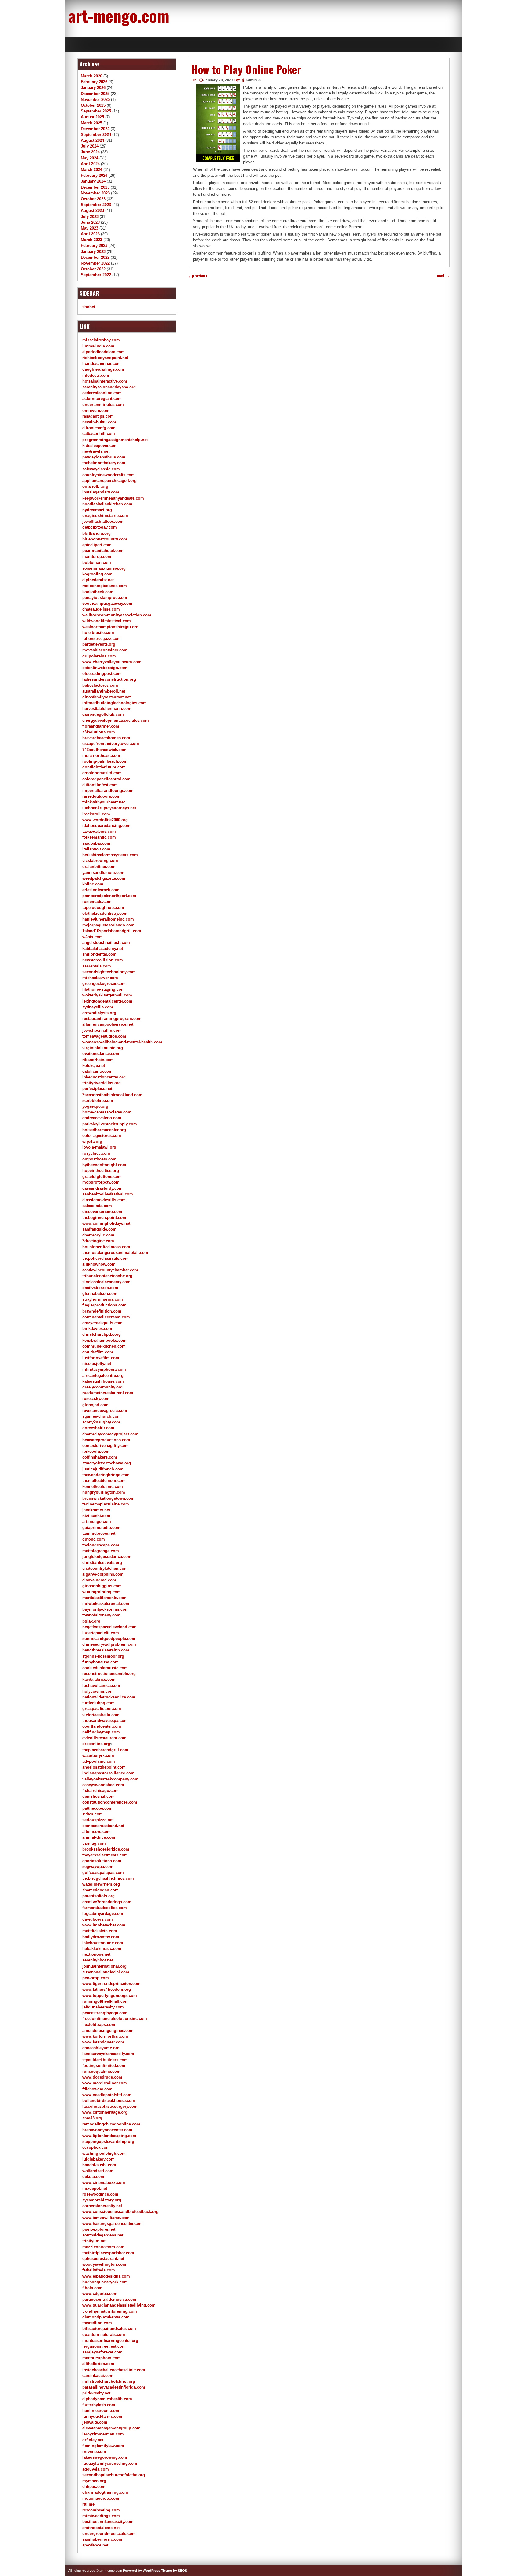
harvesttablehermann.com (107, 709)
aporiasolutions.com (102, 1861)
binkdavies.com (97, 1329)
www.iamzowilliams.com (106, 2218)
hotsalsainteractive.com (105, 381)
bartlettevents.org (99, 644)
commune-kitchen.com (104, 1346)
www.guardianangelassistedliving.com (119, 2305)
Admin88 (253, 80)
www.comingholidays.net (106, 1223)
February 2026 (94, 82)
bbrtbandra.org (97, 533)
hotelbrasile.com (98, 633)
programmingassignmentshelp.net (115, 440)
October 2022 (93, 269)
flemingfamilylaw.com (103, 2446)
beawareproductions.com (106, 1440)
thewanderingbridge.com (106, 1475)
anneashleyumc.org (101, 2048)
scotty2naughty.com (101, 1422)
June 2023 (90, 222)
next (443, 276)
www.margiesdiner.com (105, 2083)
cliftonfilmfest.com (100, 785)
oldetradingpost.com (102, 673)
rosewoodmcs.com (100, 2194)
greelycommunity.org (102, 1387)
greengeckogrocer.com (104, 983)
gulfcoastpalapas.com (103, 1873)
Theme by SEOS (174, 2571)
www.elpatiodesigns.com (106, 2276)
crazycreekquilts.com (102, 1323)
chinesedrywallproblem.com (109, 1644)
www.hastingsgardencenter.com (113, 2223)
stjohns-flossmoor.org (103, 1656)
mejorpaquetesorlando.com (108, 925)
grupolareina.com (99, 656)
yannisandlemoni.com (103, 873)
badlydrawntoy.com (101, 1937)
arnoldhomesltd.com (102, 773)
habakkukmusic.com (102, 1949)
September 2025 (96, 111)
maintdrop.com (97, 556)
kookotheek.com (98, 592)
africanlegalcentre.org (103, 1375)
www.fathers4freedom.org (107, 1989)
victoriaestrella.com (101, 1715)
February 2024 (94, 175)
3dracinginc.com (98, 1241)
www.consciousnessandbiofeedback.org (120, 2212)
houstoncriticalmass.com (106, 1247)
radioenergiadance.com (105, 586)
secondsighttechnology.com (109, 972)
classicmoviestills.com (104, 1200)
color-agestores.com (102, 1136)
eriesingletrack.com (101, 890)
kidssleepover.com (100, 445)
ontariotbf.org (95, 486)
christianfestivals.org (102, 1563)
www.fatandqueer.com (103, 2042)
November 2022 (95, 263)
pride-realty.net (96, 2393)
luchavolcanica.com (101, 1685)
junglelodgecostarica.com (107, 1557)
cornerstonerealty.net (102, 2206)
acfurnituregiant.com (102, 399)
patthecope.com (97, 1808)
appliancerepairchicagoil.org (109, 481)
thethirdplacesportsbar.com (108, 2253)
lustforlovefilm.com (101, 1358)
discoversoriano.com (102, 1211)
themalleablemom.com (104, 1481)
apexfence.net (95, 2545)
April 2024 (90, 164)
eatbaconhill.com (99, 434)
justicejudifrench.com (103, 1469)
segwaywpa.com (98, 1867)
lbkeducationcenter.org (104, 1077)
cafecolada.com (97, 1206)
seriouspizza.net (98, 1820)
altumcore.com (97, 1831)
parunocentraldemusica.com (109, 2299)
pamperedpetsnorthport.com (109, 896)
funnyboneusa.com (100, 1662)
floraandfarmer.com (101, 726)
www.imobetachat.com (104, 1925)
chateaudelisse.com (101, 609)
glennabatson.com (100, 1293)
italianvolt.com (96, 849)
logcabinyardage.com (103, 1913)
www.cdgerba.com (100, 2294)
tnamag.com (94, 1843)
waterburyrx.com (98, 1756)
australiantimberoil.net (104, 691)
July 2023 (90, 217)
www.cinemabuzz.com (104, 2183)
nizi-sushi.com (96, 1516)
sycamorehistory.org (102, 2200)
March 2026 (91, 76)
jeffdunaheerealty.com (103, 2007)
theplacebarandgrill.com (105, 1750)
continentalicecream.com (106, 1317)
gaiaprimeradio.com (101, 1528)
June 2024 (90, 152)
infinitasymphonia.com (104, 1369)
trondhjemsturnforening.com (110, 2311)
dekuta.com (93, 2177)
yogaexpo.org (95, 1106)
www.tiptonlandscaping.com (109, 2136)
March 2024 (91, 170)
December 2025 (95, 94)
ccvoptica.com (96, 2147)
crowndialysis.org (99, 1013)
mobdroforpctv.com (101, 1182)
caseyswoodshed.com (103, 1785)
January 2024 (93, 181)
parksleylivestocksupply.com (110, 1124)
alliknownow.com (99, 1264)
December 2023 (95, 187)
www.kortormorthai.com (105, 2036)
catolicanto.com (97, 1071)
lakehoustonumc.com (103, 1943)
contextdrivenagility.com (106, 1446)
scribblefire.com (98, 1101)
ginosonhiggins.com (102, 1586)
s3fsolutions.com (99, 732)
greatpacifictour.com (102, 1709)
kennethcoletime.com (103, 1486)
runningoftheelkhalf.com (106, 2001)
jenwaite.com (95, 2422)
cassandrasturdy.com (102, 1188)
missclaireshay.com (101, 340)
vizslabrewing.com (100, 861)
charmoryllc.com (98, 1235)
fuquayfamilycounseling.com (110, 2463)
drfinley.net (93, 2440)
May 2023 (90, 228)
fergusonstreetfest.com (104, 2346)
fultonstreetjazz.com (102, 638)
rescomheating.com (101, 2510)
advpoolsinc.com (99, 1761)
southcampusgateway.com (107, 603)
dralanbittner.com (99, 866)
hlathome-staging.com (104, 989)
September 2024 (96, 135)
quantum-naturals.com (104, 2334)
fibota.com (92, 2288)
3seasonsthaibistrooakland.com (112, 1095)
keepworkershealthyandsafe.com (113, 498)
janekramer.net (96, 1510)
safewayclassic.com (101, 469)
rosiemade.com (97, 901)
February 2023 (94, 246)
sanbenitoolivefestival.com (108, 1194)
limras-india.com (98, 346)
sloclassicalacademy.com (106, 1282)
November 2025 (95, 100)
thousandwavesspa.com (105, 1721)
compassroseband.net (103, 1826)
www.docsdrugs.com (102, 2077)
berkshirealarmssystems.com (110, 855)
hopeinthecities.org (101, 1171)
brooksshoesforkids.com (106, 1849)
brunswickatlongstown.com (108, 1498)
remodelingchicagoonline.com (111, 2124)
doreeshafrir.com (98, 1428)
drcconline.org (96, 1744)
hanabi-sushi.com (99, 2165)
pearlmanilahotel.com (103, 551)
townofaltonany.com (101, 1615)
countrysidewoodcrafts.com (109, 475)
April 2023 (90, 234)
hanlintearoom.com (101, 2411)
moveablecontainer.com (105, 650)
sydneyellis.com (98, 1007)
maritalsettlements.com (104, 1598)
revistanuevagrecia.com (105, 1411)
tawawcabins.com (99, 831)
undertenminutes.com (103, 405)
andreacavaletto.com (102, 1118)
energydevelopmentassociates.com (116, 720)
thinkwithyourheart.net (104, 802)
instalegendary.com (101, 492)
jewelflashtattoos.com (103, 521)
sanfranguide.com (99, 1229)
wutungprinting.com (102, 1592)
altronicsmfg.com (99, 428)
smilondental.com (99, 954)
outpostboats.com (99, 1159)
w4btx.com (93, 937)
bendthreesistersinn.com (106, 1650)
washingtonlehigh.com (104, 2153)
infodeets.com (96, 375)
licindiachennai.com (102, 363)
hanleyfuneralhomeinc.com (108, 919)
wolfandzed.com (98, 2171)
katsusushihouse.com (103, 1381)
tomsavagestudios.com (104, 1036)
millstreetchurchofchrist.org (109, 2381)
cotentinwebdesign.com (105, 668)
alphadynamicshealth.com (107, 2399)
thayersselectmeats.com (105, 1855)
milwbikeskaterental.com (106, 1603)
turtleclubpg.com (99, 1703)
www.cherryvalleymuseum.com (112, 662)
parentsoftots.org (99, 1896)
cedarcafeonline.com (102, 393)
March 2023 (91, 240)
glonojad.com (95, 1405)
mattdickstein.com (100, 1931)
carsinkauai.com (98, 2376)
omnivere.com (96, 410)
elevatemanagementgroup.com (111, 2428)
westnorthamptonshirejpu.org (110, 627)
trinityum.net (94, 2241)
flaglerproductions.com (104, 1305)
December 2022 (95, 257)
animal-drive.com (99, 1837)
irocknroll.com (96, 814)
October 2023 (93, 199)
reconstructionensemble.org (109, 1674)
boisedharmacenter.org (104, 1130)
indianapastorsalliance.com (108, 1773)
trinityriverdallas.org (102, 1083)
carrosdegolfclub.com (103, 714)
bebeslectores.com (100, 685)
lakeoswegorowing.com (105, 2457)
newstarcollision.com (103, 960)
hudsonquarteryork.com (105, 2282)
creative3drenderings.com (107, 1902)
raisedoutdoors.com (101, 796)
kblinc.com (93, 884)
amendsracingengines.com (108, 2031)
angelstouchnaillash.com (106, 943)
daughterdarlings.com (103, 369)
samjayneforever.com (102, 2352)
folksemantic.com (99, 837)
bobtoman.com (97, 563)
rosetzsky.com (96, 1399)
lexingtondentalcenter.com (107, 1001)
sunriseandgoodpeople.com (109, 1639)
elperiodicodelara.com (104, 352)
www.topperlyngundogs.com (110, 1995)
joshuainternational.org (104, 1966)
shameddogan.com (100, 1890)
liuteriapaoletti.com (101, 1633)
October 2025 (93, 105)
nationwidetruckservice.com (109, 1697)
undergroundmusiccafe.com (109, 2533)
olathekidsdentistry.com (105, 913)
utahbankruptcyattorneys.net (109, 808)
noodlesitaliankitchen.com (107, 504)
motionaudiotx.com (101, 2498)
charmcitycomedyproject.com (110, 1434)
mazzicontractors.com (103, 2247)
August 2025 (92, 117)
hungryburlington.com (104, 1492)
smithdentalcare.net (101, 2528)
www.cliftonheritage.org (105, 2112)
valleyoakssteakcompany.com (110, 1779)
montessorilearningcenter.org (110, 2341)
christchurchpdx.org (102, 1334)
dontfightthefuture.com (104, 767)
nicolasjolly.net (97, 1364)
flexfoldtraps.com (99, 2024)
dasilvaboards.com (100, 1288)
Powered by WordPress (142, 2571)
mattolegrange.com (101, 1551)
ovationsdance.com (101, 1054)
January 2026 (93, 88)
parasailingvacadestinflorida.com (114, 2387)
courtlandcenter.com (102, 1726)
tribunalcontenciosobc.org (107, 1276)
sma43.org (92, 2118)
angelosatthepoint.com (104, 1767)
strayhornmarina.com (103, 1299)
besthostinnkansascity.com (108, 2522)
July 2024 (90, 146)
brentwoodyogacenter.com (107, 2130)
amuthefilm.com (98, 1352)
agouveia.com (96, 2469)
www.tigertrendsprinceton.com (111, 1984)
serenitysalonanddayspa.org (109, 387)
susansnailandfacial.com (106, 1972)
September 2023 (96, 205)
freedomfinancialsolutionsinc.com (115, 2019)
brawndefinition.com (102, 1311)
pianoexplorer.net (99, 2229)
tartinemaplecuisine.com (106, 1504)
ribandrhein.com (98, 1060)
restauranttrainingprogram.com (112, 1019)
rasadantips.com (98, 416)
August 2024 (92, 140)
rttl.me (88, 2504)
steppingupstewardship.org (108, 2141)
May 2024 (90, 158)
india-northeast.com (101, 755)
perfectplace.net (97, 1089)
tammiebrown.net (99, 1533)
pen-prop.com (96, 1978)
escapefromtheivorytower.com (111, 744)
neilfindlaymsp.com (101, 1732)
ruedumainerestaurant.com (108, 1393)
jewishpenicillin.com (102, 1030)
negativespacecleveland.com (109, 1627)
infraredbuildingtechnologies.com (115, 703)
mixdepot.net (95, 2188)
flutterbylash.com (99, 2405)
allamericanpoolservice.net (108, 1024)
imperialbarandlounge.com (108, 791)
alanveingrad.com (99, 1580)
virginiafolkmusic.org (103, 1048)
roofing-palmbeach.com (105, 761)
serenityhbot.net (98, 1960)
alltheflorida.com (98, 2364)
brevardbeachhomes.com (106, 738)
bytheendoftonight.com (104, 1165)
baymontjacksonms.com (106, 1609)
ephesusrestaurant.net (103, 2259)
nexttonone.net (96, 1954)
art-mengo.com (119, 15)
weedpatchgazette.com (104, 878)
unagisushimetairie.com (105, 516)
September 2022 (96, 275)
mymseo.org (94, 2481)
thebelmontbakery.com (104, 463)
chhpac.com (94, 2487)
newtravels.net (96, 451)
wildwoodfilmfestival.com (107, 621)
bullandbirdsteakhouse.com (109, 2101)
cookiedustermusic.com (105, 1668)
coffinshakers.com (100, 1457)
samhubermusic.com (102, 2539)
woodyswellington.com (104, 2264)
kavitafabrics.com (99, 1679)
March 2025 (91, 123)
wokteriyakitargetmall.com (107, 995)
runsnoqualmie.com (101, 2071)
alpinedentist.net (98, 580)
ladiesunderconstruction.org (109, 679)
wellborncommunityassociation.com (117, 615)
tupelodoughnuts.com (103, 908)
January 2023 (93, 252)
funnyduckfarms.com (102, 2416)
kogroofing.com (97, 574)
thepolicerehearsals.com (106, 1258)
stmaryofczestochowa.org (107, 1463)
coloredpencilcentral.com (106, 779)
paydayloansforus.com (104, 457)
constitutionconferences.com (110, 1802)
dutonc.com (94, 1539)
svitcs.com (93, 1814)
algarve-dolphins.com (103, 1574)
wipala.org (92, 1141)
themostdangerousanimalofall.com (115, 1253)
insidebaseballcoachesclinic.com (114, 2370)
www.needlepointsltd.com (107, 2095)
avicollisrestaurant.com (104, 1738)
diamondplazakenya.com (106, 2317)
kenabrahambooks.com (104, 1340)
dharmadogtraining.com (105, 2492)
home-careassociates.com (107, 1112)
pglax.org (91, 1621)
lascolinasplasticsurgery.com (110, 2106)
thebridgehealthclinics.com (108, 1878)
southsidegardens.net (103, 2235)
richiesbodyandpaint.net (105, 358)
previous (198, 276)
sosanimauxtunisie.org (104, 568)
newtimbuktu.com (99, 422)
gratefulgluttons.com (102, 1176)
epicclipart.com (97, 545)
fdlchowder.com (97, 2089)
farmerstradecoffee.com (105, 1908)
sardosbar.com (96, 843)
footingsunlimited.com (104, 2066)
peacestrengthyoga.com (105, 2013)
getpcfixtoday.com (100, 527)
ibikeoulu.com (96, 1451)
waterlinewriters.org (101, 1884)
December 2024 (95, 129)
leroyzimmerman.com (103, 2434)
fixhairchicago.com (100, 1791)
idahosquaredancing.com (106, 826)
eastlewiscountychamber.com (110, 1270)
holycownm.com (98, 1691)
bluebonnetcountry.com (105, 539)
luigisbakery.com (99, 2159)
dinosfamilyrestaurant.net (106, 697)
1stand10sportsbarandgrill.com (112, 931)
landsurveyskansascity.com (108, 2054)
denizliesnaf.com (99, 1796)
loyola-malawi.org (99, 1147)
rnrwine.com (94, 2451)
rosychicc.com (96, 1153)
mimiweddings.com (101, 2516)
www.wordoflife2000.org (105, 820)
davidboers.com (98, 1919)
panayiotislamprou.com (105, 598)
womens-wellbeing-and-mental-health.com (122, 1042)
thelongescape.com (101, 1545)
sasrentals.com (97, 966)
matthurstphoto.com (102, 2358)
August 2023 (92, 210)
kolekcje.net (94, 1065)
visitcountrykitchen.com (105, 1568)
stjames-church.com (102, 1416)
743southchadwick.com (104, 750)
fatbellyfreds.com (99, 2270)
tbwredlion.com (97, 2323)
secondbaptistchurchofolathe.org (114, 2475)
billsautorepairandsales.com (109, 2329)
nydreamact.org (97, 510)
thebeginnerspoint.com (104, 1218)
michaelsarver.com (100, 978)
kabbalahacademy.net (103, 948)
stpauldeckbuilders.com (105, 2060)
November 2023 (95, 193)
